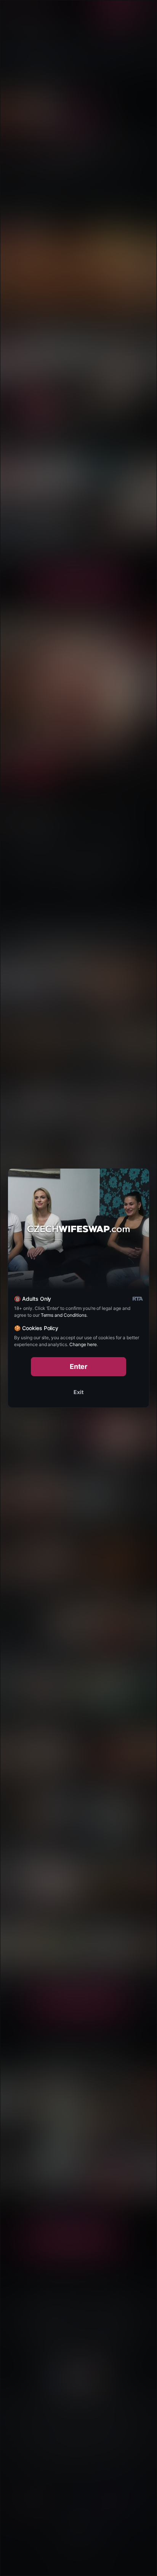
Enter (79, 1366)
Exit (78, 1392)
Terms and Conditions (64, 1315)
